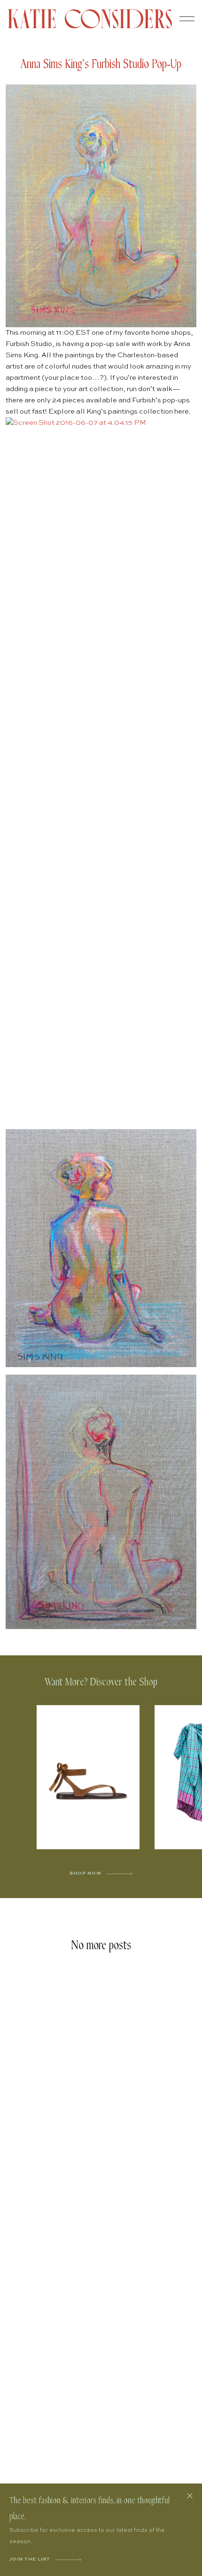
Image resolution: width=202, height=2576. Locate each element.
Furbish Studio (29, 344)
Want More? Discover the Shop (101, 1682)
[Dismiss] (190, 2496)
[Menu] (187, 19)
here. (183, 411)
